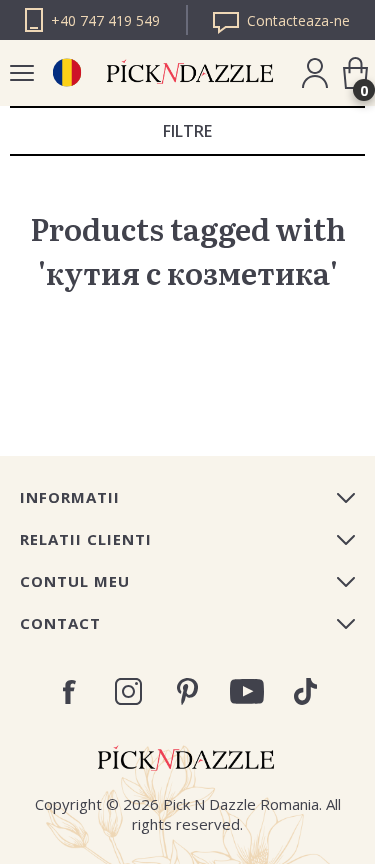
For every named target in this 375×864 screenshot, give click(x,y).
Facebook (69, 692)
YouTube (246, 691)
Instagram (128, 691)
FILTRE (187, 131)
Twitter (305, 691)
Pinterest (187, 691)
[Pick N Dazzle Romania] (66, 72)
